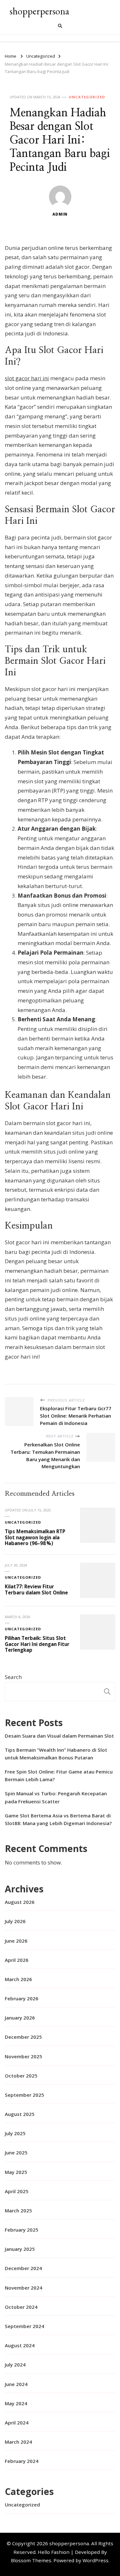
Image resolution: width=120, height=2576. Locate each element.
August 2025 (20, 2114)
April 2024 (17, 2423)
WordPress (96, 2560)
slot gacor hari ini (27, 378)
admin (60, 214)
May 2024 (16, 2403)
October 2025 (21, 2076)
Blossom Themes (31, 2560)
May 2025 (16, 2172)
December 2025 (23, 2037)
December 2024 (23, 2268)
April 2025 (17, 2191)
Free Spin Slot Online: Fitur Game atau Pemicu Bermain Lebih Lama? (59, 1775)
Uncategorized (87, 97)
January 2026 (20, 2018)
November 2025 (24, 2056)
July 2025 (15, 2133)
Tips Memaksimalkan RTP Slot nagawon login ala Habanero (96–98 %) (35, 1537)
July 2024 (15, 2365)
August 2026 (20, 1902)
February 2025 (22, 2230)
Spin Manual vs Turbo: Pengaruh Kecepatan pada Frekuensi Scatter (56, 1797)
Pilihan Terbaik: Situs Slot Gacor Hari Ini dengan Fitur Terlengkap (37, 1644)
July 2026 (15, 1921)
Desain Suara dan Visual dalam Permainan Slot (59, 1736)
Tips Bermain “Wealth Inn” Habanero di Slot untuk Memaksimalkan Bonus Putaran (56, 1754)
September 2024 (24, 2326)
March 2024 (18, 2442)
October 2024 (21, 2307)
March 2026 (18, 1979)
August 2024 (20, 2345)
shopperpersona (39, 11)
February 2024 (22, 2461)
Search (13, 1677)
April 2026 (17, 1960)
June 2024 (16, 2384)
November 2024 (24, 2288)
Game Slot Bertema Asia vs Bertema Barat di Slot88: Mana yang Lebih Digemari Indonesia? (58, 1819)
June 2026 (16, 1941)
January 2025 (20, 2249)
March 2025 (18, 2210)
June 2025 (16, 2152)
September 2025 (24, 2095)
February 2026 (22, 1998)
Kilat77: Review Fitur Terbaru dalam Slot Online (36, 1589)
